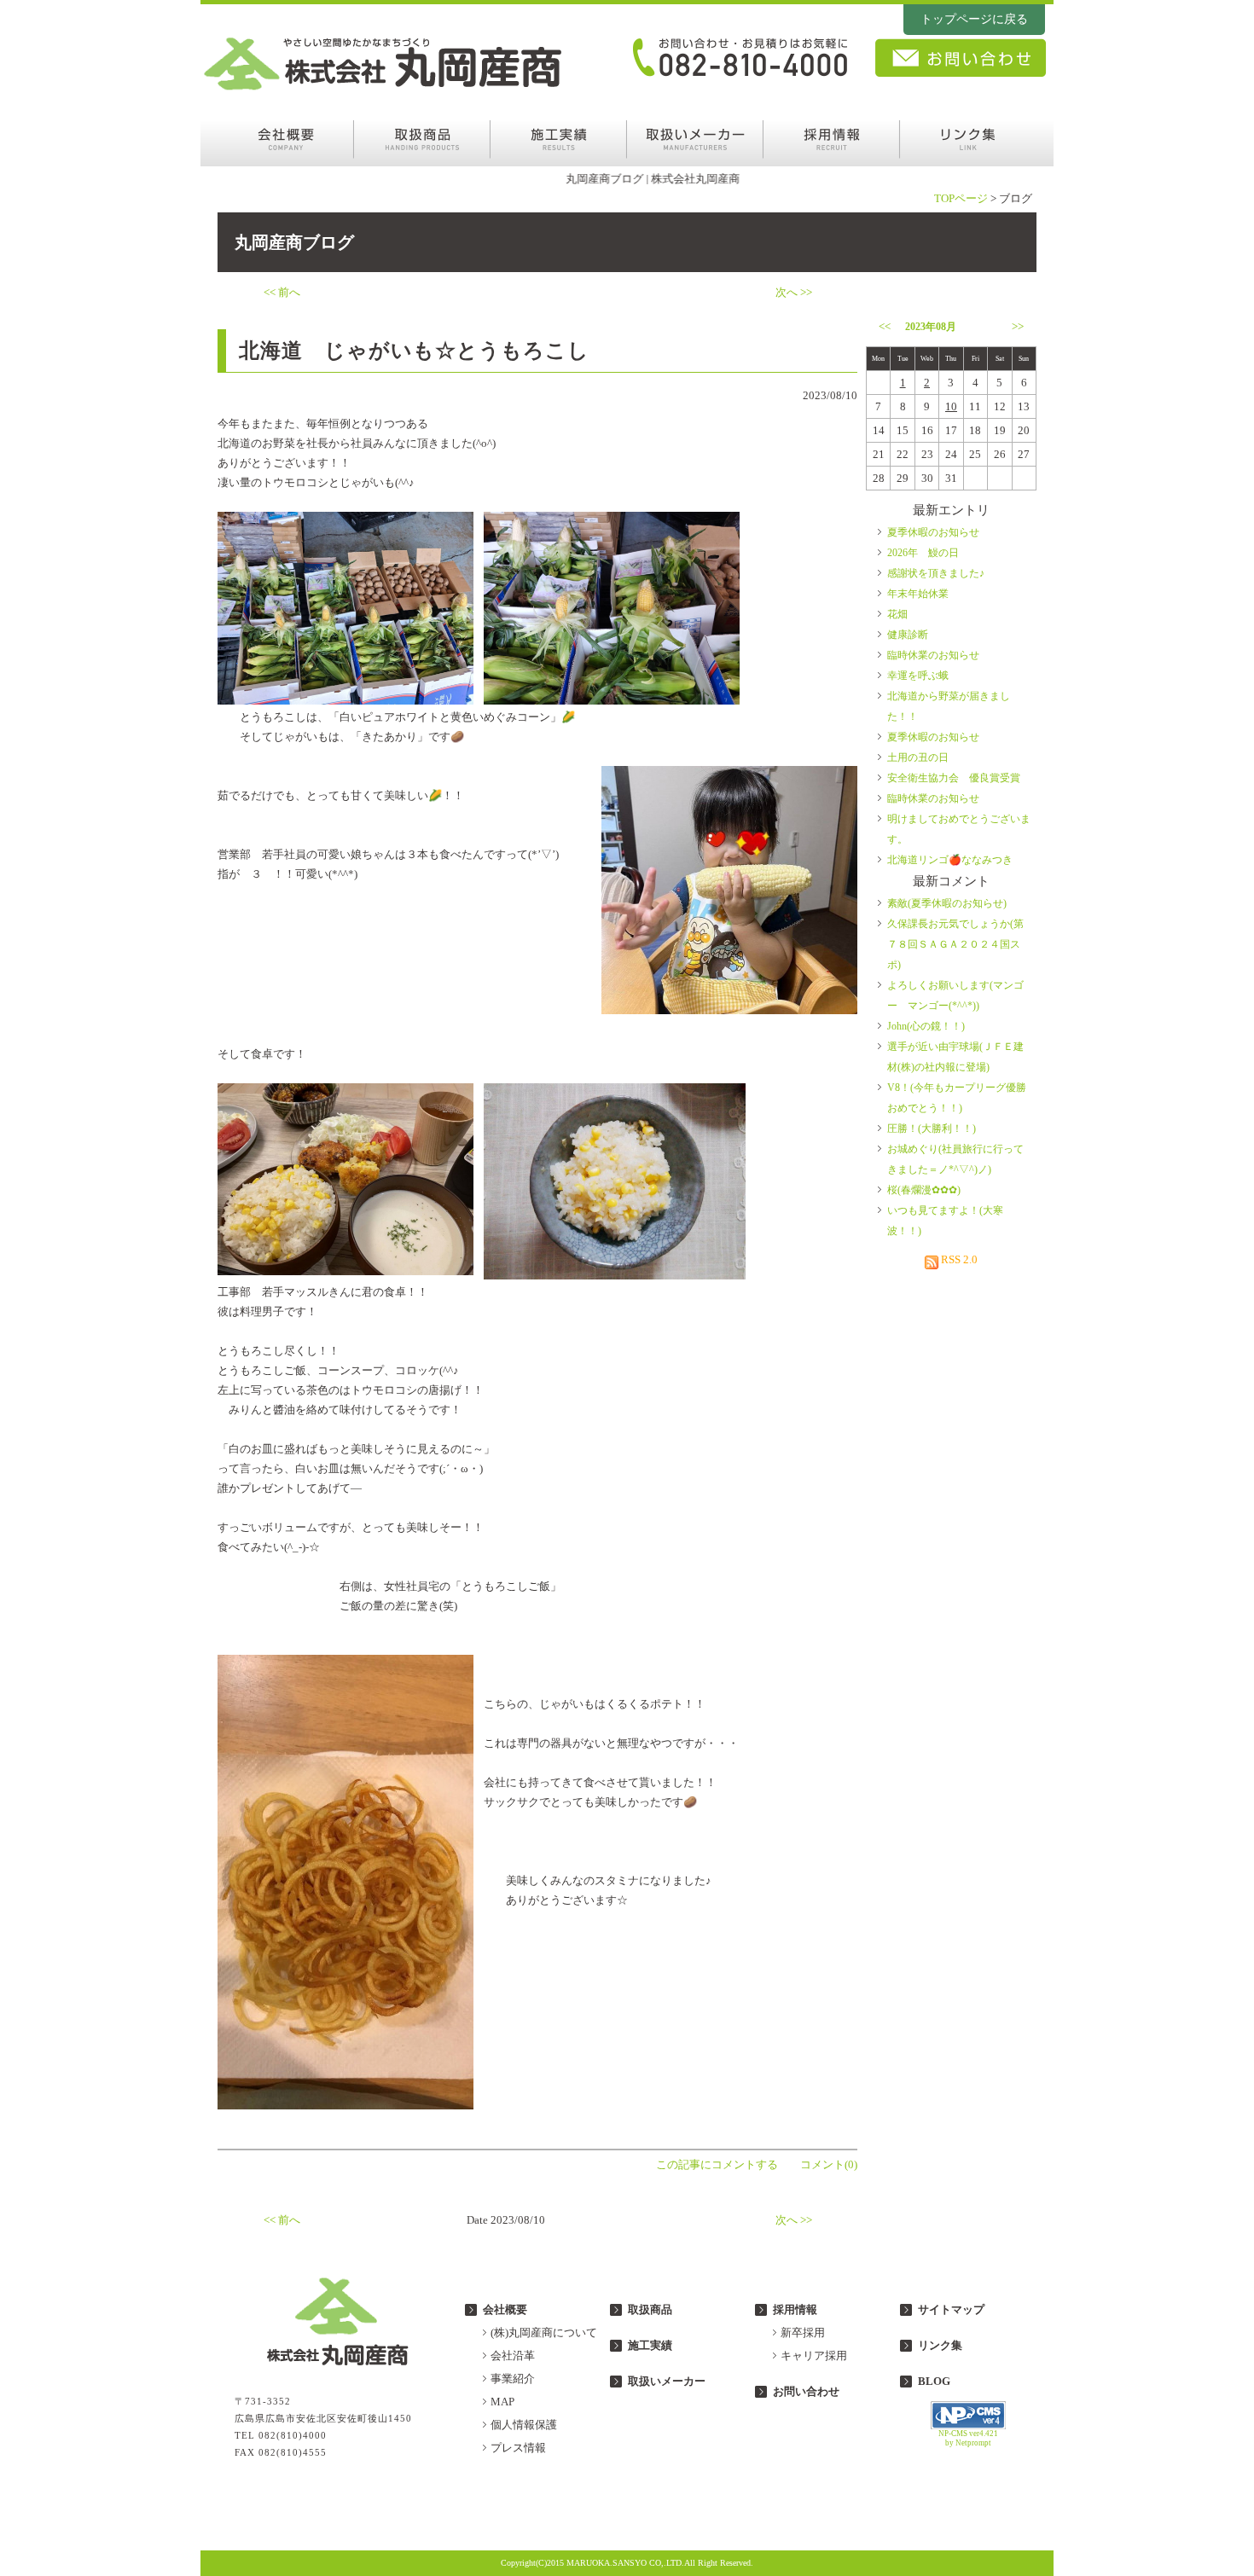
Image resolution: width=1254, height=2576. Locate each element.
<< (885, 326)
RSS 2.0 (958, 1259)
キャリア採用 (814, 2356)
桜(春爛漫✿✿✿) (924, 1190)
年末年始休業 (918, 594)
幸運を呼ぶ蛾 (918, 676)
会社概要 (505, 2309)
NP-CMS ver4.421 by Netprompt (968, 2438)
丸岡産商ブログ (294, 242)
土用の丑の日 (918, 757)
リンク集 (940, 2345)
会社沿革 (513, 2356)
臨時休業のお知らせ (933, 655)
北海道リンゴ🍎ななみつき (950, 860)
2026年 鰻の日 (923, 553)
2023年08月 (931, 327)
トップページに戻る (974, 19)
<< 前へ (282, 292)
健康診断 (908, 635)
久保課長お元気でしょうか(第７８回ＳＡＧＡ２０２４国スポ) (955, 944)
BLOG (934, 2381)
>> (1018, 326)
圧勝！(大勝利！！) (932, 1128)
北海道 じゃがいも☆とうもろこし (414, 351)
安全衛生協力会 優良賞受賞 (954, 778)
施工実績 (650, 2345)
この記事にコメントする (717, 2164)
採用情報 (795, 2309)
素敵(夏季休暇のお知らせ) (947, 903)
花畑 (897, 614)
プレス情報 (518, 2448)
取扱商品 (650, 2309)
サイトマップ (951, 2309)
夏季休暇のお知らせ (933, 532)
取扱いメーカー (667, 2381)
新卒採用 (803, 2332)
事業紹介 (513, 2379)
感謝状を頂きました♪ (936, 573)
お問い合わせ (806, 2391)
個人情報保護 (524, 2425)
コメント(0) (829, 2164)
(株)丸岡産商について (544, 2332)
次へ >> (794, 292)
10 (951, 406)
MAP (502, 2402)
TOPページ (961, 198)
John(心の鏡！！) (926, 1026)
